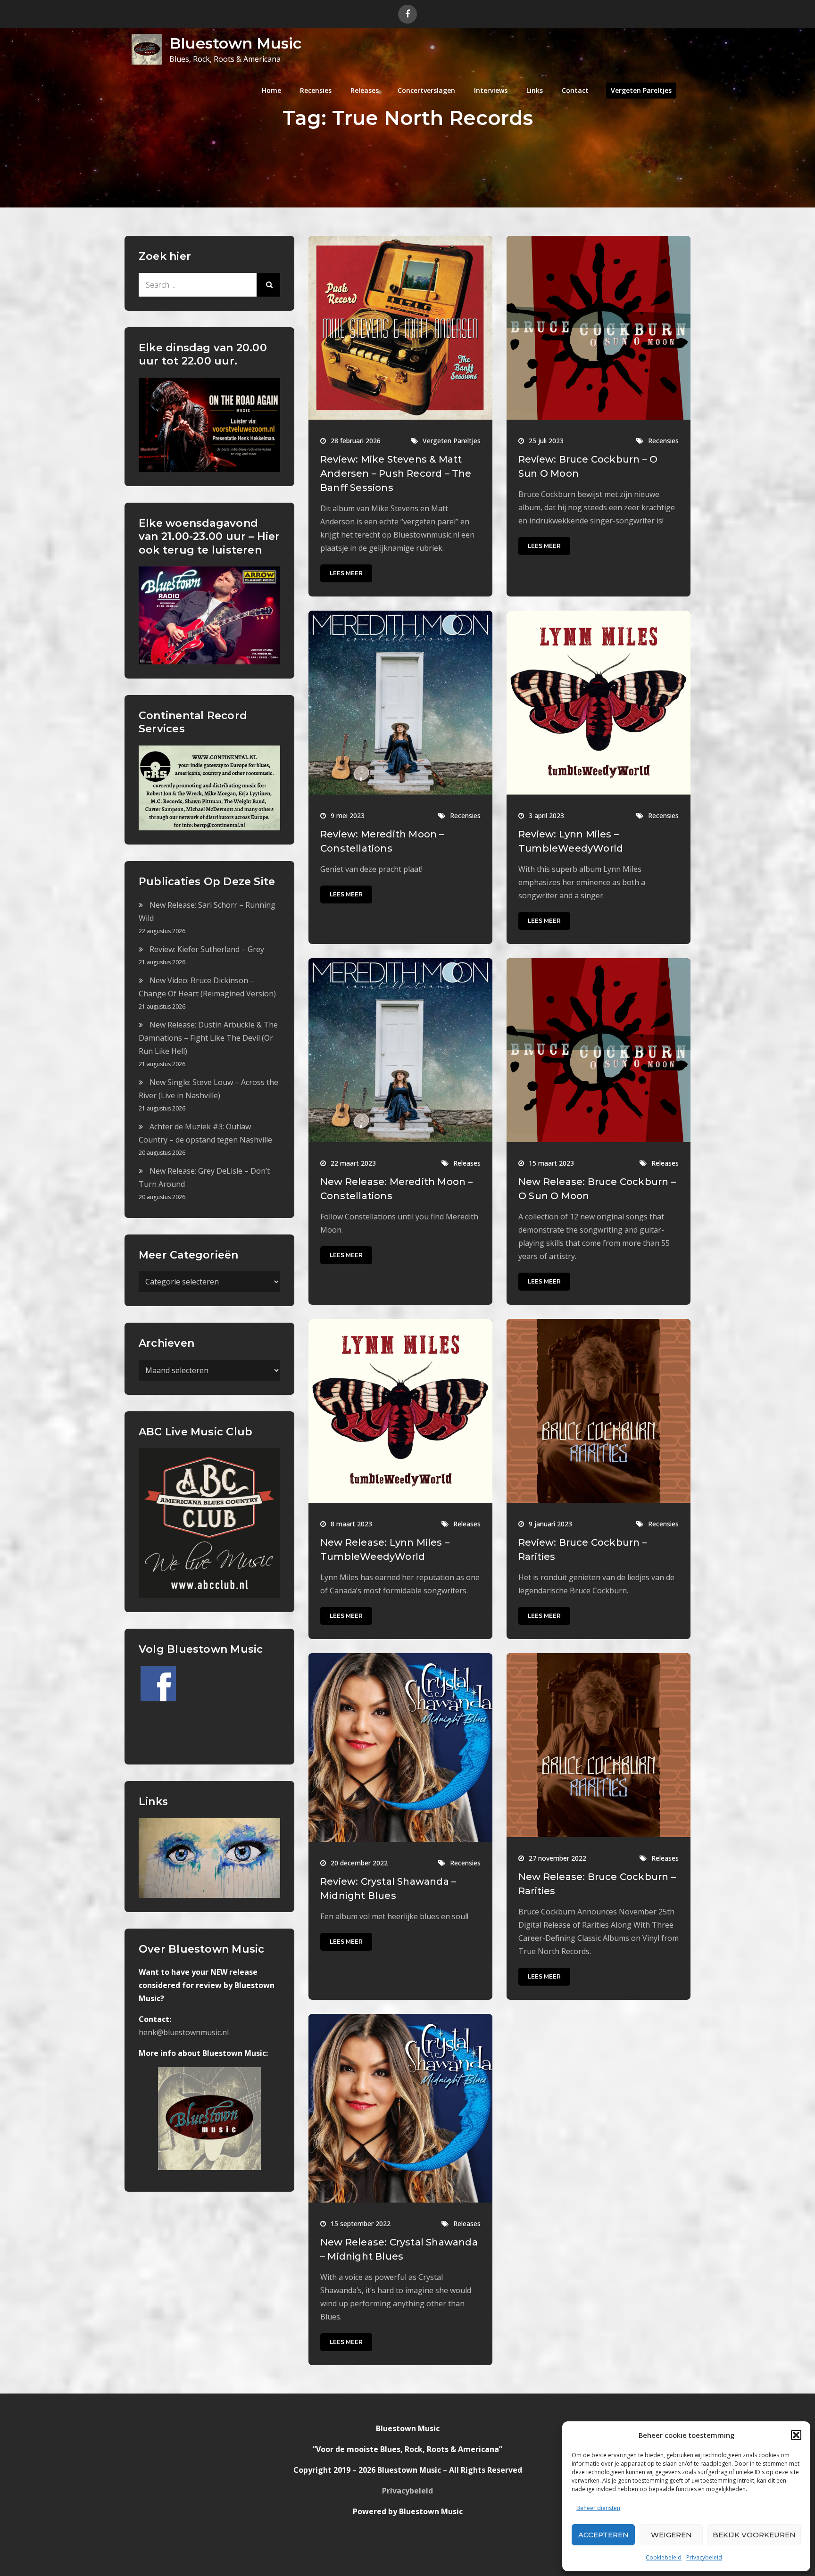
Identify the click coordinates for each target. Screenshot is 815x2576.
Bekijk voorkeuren (754, 2535)
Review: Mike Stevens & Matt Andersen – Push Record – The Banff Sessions (396, 473)
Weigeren (671, 2535)
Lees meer (346, 573)
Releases (365, 90)
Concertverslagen (426, 90)
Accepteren (603, 2535)
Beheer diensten (598, 2508)
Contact (575, 90)
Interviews (491, 90)
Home (271, 90)
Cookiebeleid (664, 2557)
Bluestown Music (235, 43)
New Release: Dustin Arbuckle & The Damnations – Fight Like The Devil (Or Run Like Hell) (208, 1038)
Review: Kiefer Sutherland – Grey (207, 949)
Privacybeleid (704, 2557)
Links (535, 90)
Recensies (316, 90)
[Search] (268, 285)
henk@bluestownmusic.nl (184, 2032)
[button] (796, 2435)
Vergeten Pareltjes (641, 90)
